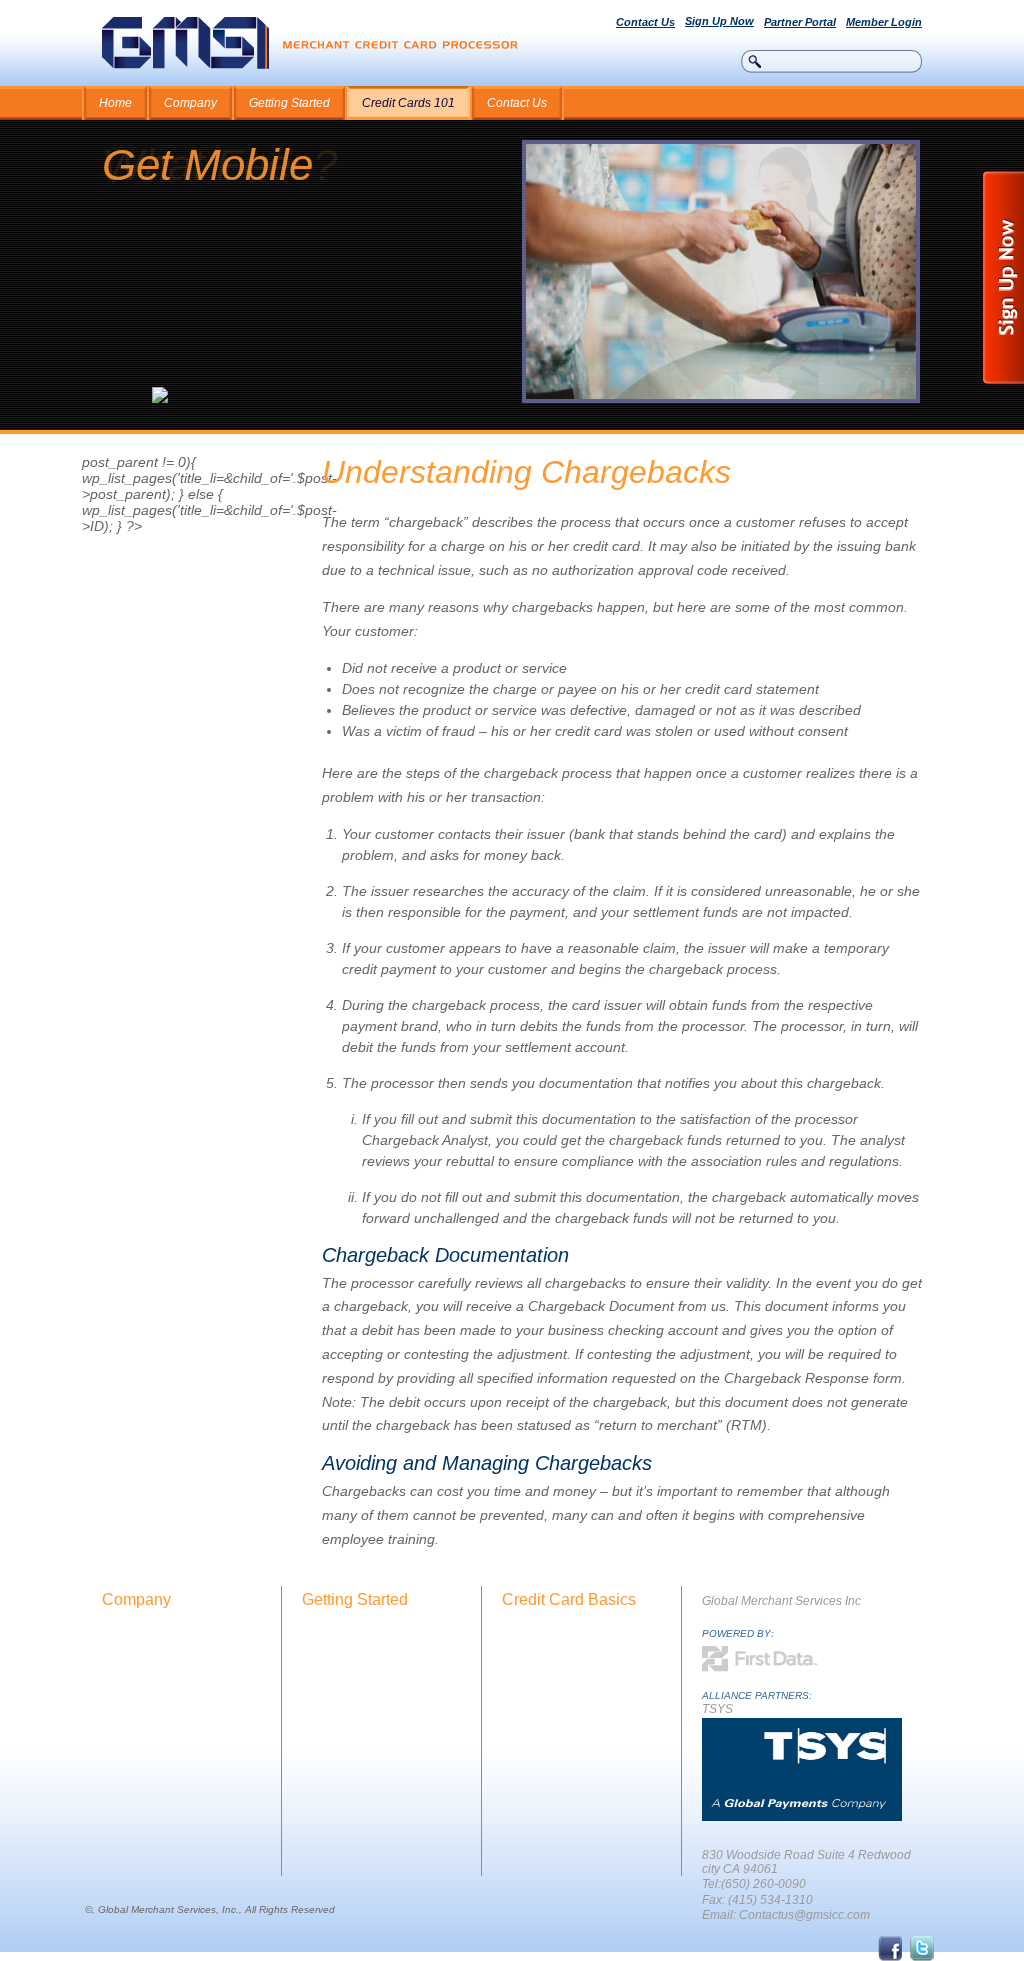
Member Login (884, 22)
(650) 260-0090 (763, 1884)
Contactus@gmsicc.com (804, 1915)
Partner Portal (800, 22)
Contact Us (645, 22)
